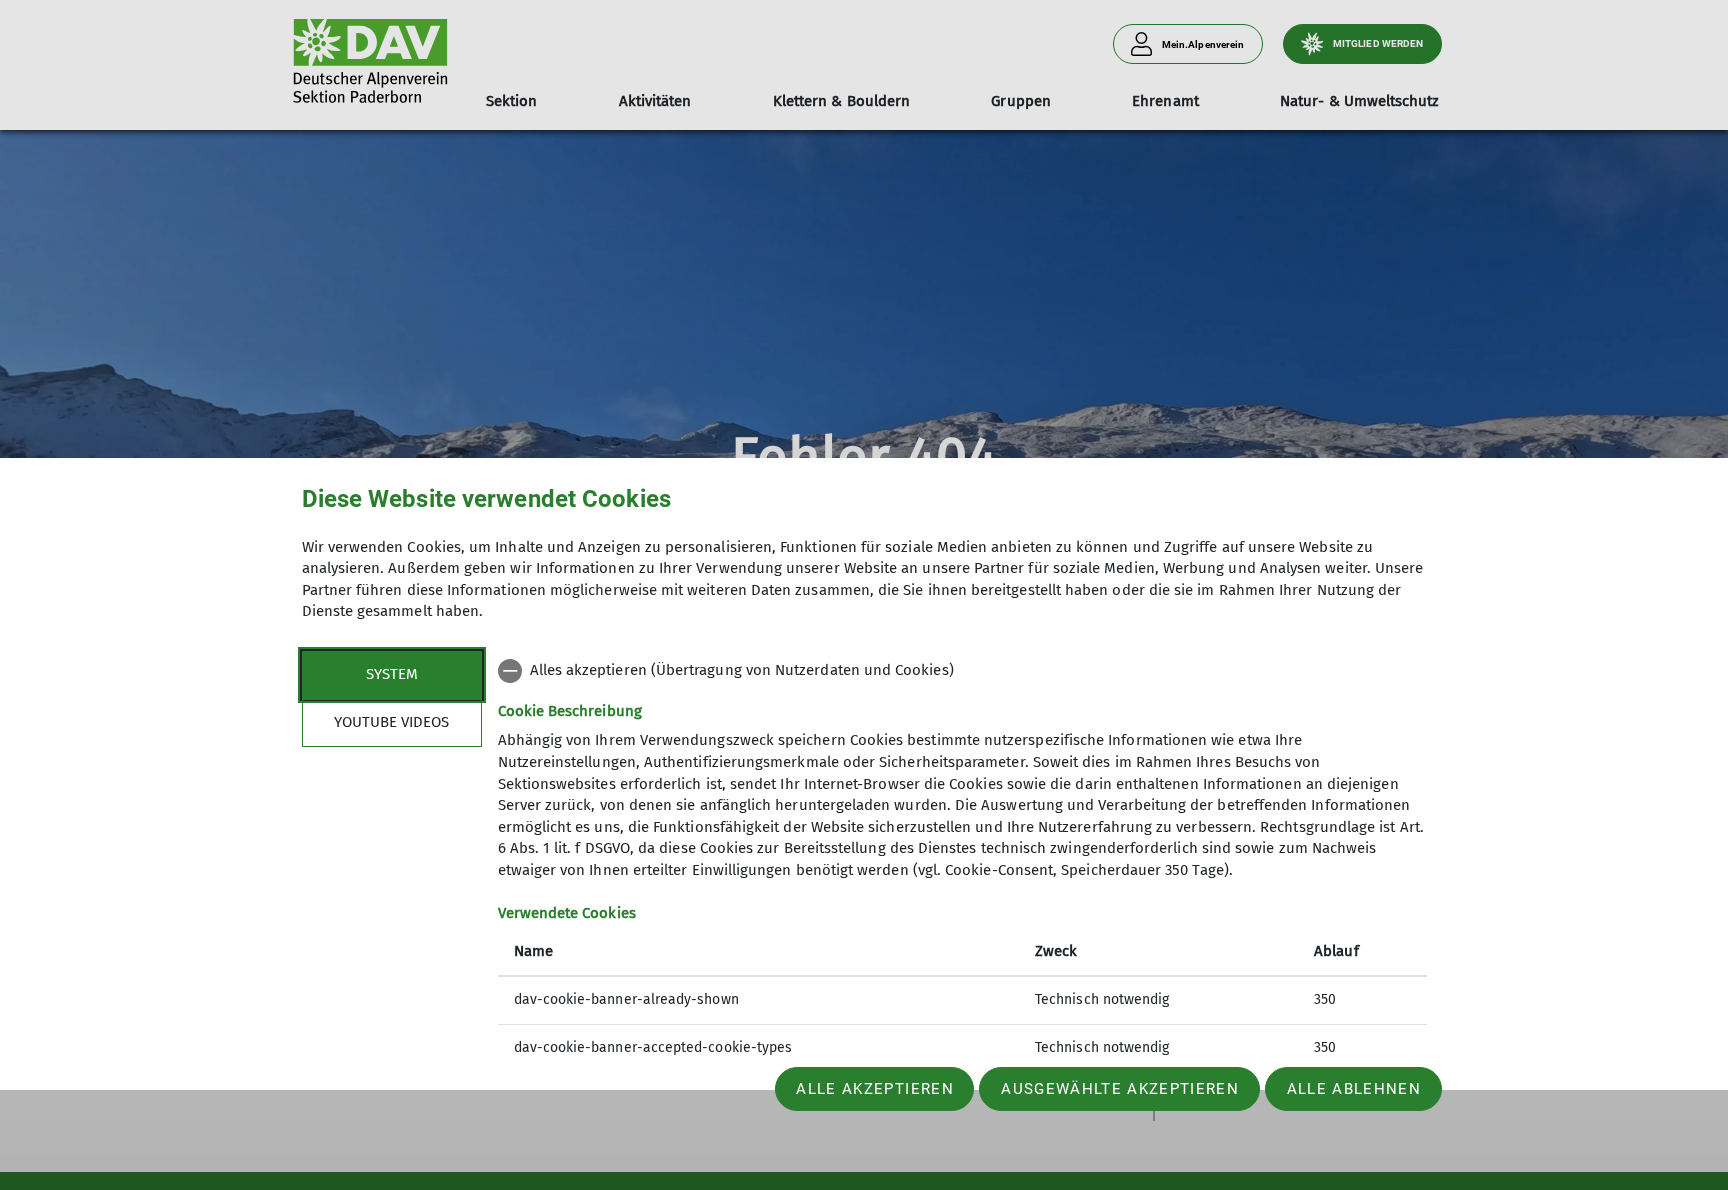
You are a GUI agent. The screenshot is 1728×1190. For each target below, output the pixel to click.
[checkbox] (962, 671)
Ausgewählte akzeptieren (1120, 1089)
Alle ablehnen (1354, 1089)
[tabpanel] (962, 861)
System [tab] (392, 674)
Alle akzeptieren (874, 1089)
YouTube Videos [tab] (391, 722)
